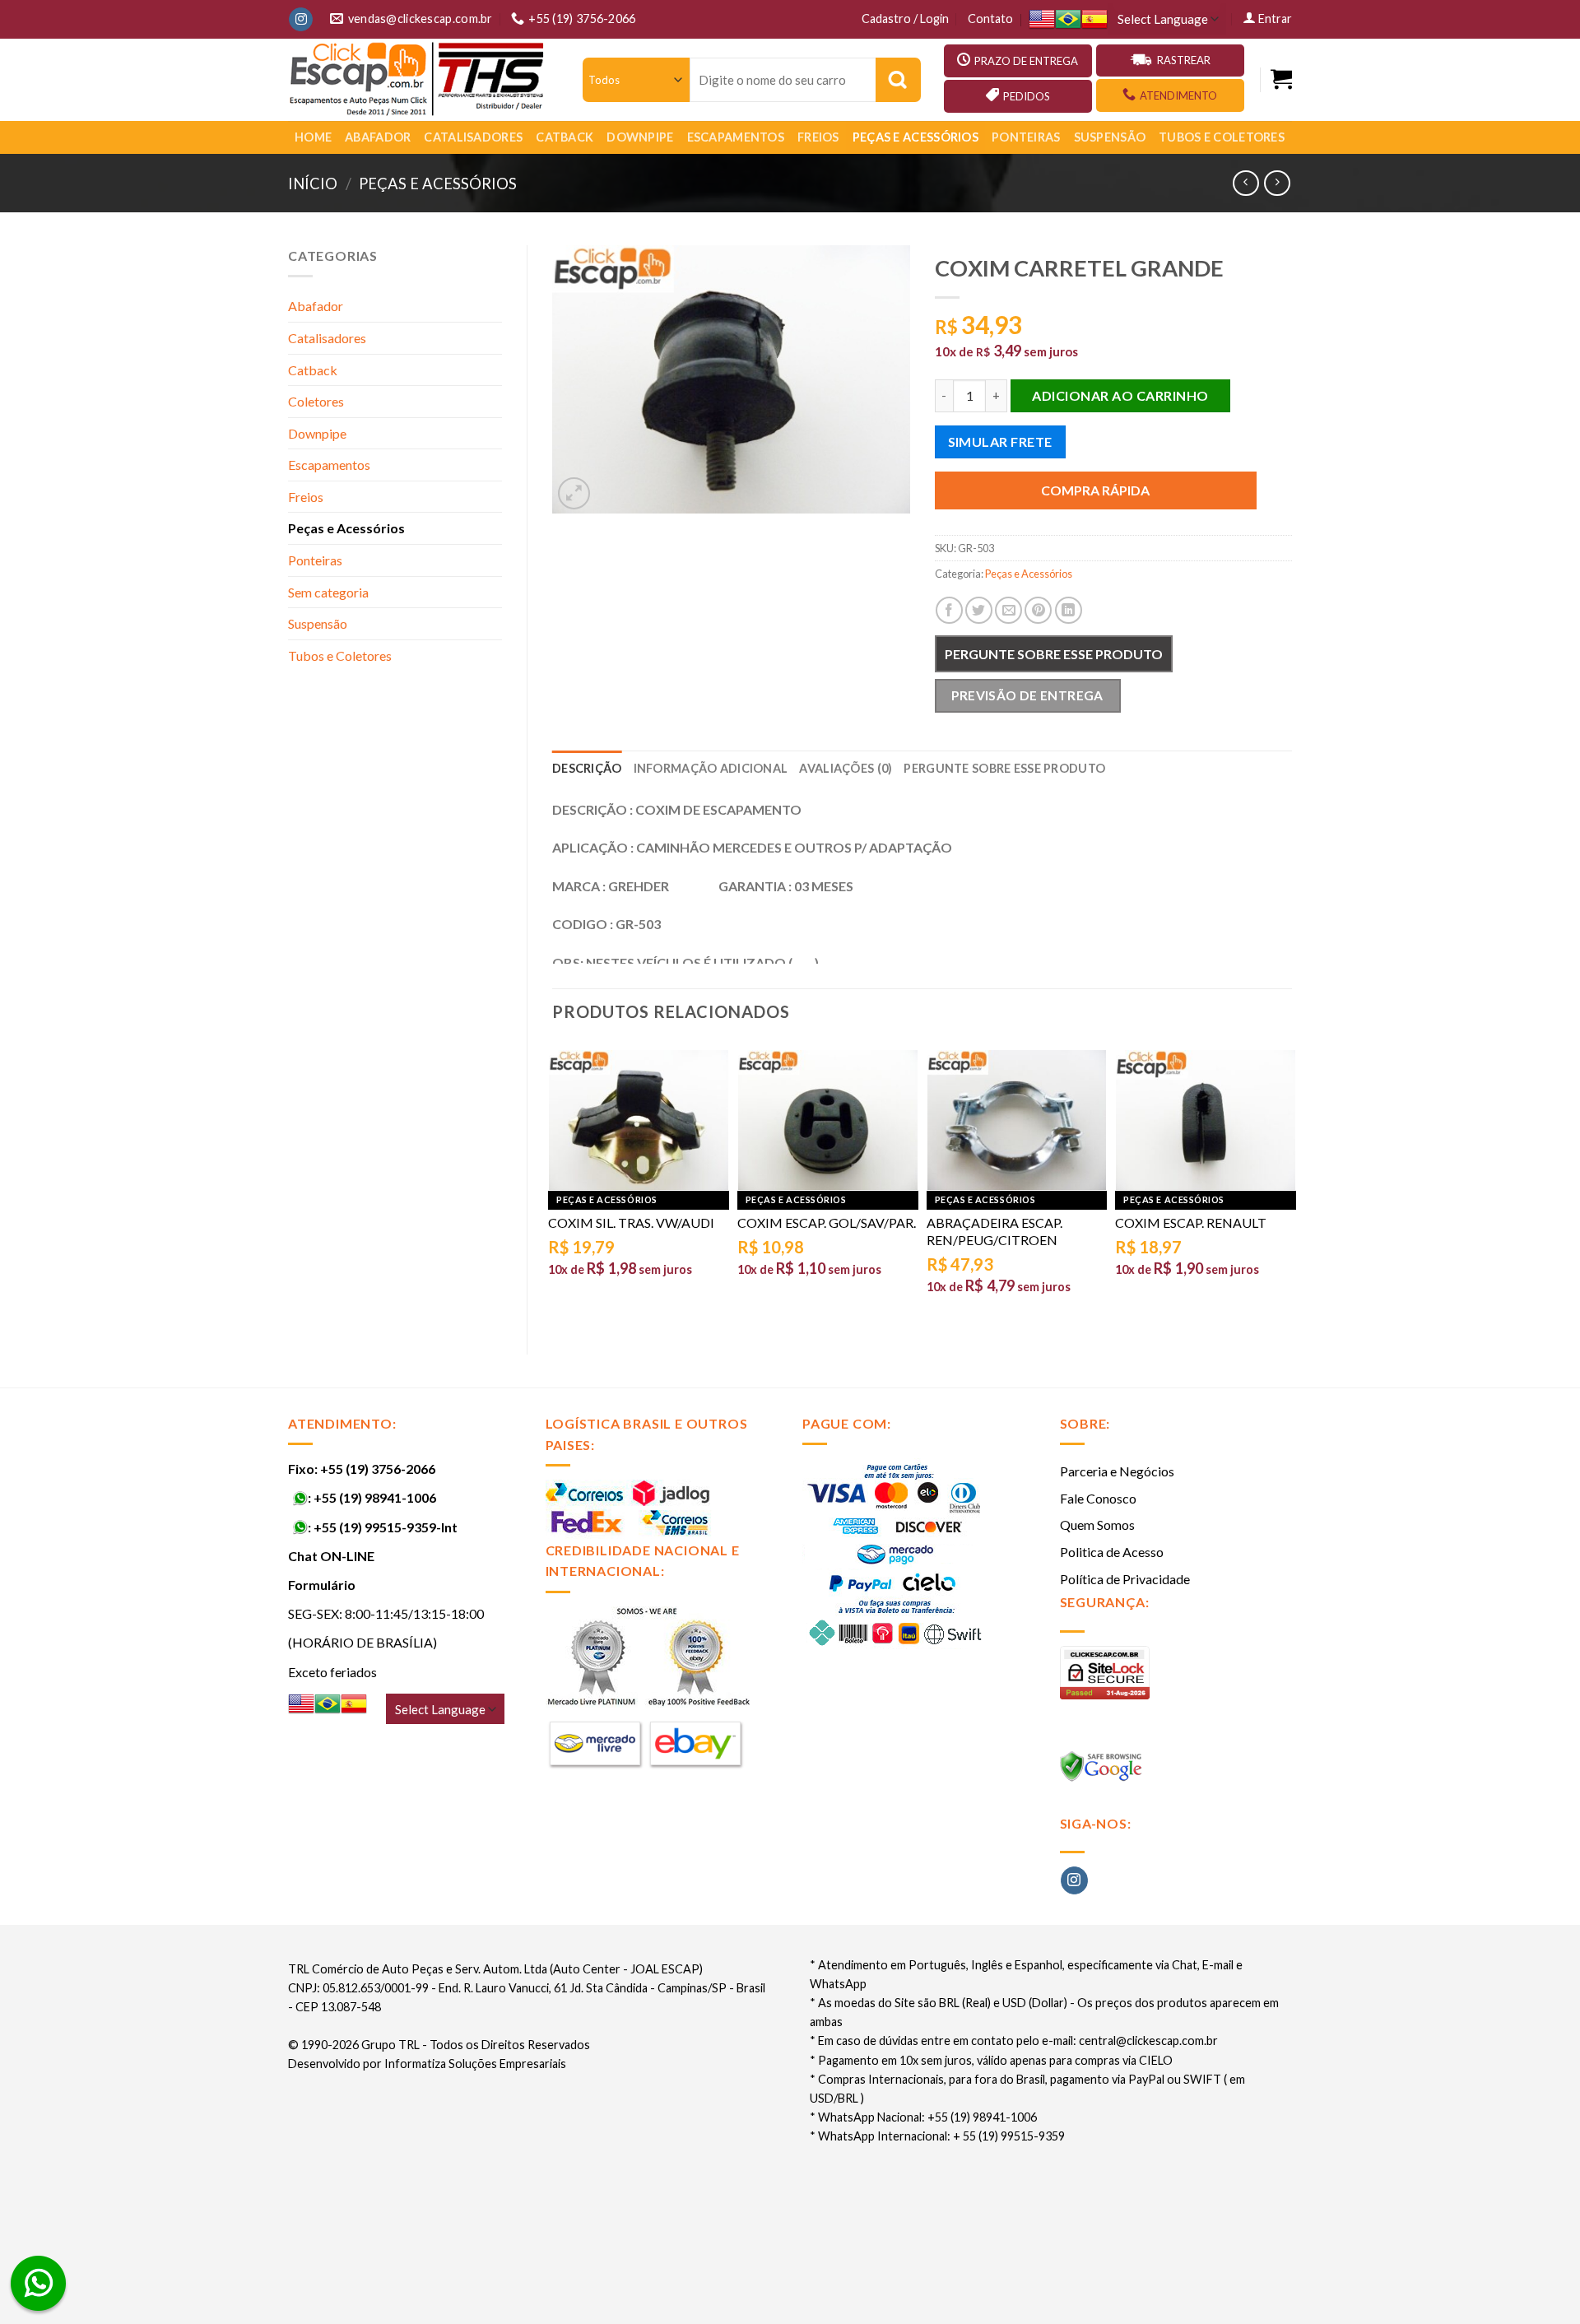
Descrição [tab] (587, 768)
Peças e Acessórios (915, 137)
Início (313, 184)
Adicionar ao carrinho (1120, 395)
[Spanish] (1094, 19)
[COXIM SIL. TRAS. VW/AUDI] (639, 1120)
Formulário (322, 1585)
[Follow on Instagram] (301, 20)
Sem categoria (328, 592)
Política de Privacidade (1125, 1579)
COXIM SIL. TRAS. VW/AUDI (631, 1222)
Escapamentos (736, 137)
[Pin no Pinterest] (1038, 610)
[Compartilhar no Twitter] (979, 610)
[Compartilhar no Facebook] (949, 610)
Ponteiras (1026, 137)
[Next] (1291, 1184)
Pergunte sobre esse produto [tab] (1004, 768)
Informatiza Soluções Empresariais (475, 2064)
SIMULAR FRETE (1000, 442)
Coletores (316, 401)
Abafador (378, 137)
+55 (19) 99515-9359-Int (386, 1527)
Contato (990, 19)
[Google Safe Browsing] (1103, 1771)
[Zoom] (574, 493)
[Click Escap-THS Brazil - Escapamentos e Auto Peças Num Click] (419, 80)
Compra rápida (1095, 490)
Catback (565, 137)
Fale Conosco (1098, 1498)
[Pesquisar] (898, 80)
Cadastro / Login (905, 19)
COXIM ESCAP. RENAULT (1191, 1222)
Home (313, 137)
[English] (1042, 19)
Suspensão (1110, 137)
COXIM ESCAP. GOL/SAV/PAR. (827, 1222)
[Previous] (553, 1184)
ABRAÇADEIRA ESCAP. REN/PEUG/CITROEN (994, 1231)
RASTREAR (1184, 60)
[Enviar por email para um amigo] (1008, 610)
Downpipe (640, 137)
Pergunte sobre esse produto (1054, 654)
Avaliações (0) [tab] (846, 768)
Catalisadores (473, 137)
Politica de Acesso (1112, 1552)
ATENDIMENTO (1178, 95)
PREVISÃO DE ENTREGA (1027, 695)
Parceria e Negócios (1117, 1471)
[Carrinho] (1281, 79)
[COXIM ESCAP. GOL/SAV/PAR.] (828, 1120)
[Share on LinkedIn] (1069, 610)
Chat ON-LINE (331, 1556)
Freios (818, 137)
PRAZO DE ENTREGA (1026, 61)
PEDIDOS (1027, 96)
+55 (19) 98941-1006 (375, 1497)
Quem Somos (1097, 1525)
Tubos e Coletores (1222, 137)
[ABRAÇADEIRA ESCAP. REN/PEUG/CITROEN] (1017, 1120)
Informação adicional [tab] (711, 768)
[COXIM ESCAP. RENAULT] (1206, 1120)
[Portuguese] (1068, 19)
